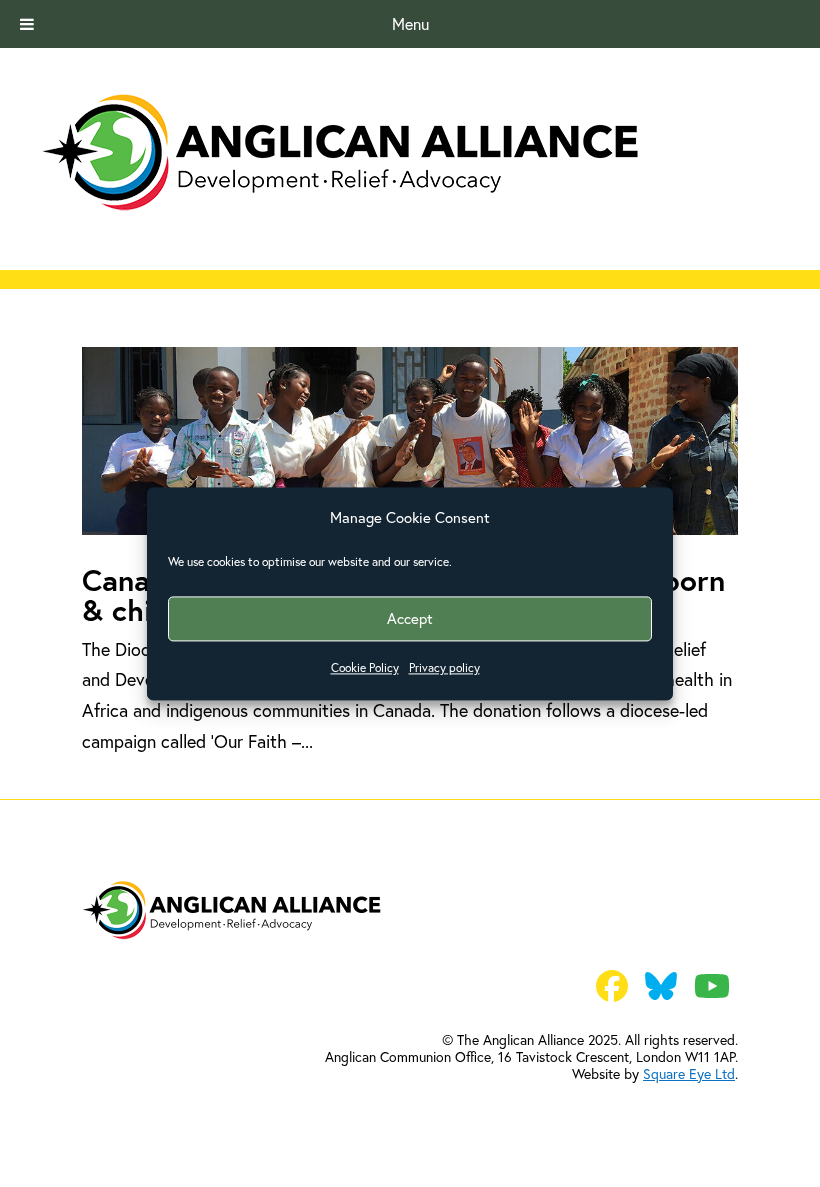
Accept (410, 618)
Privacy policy (444, 668)
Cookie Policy (365, 668)
